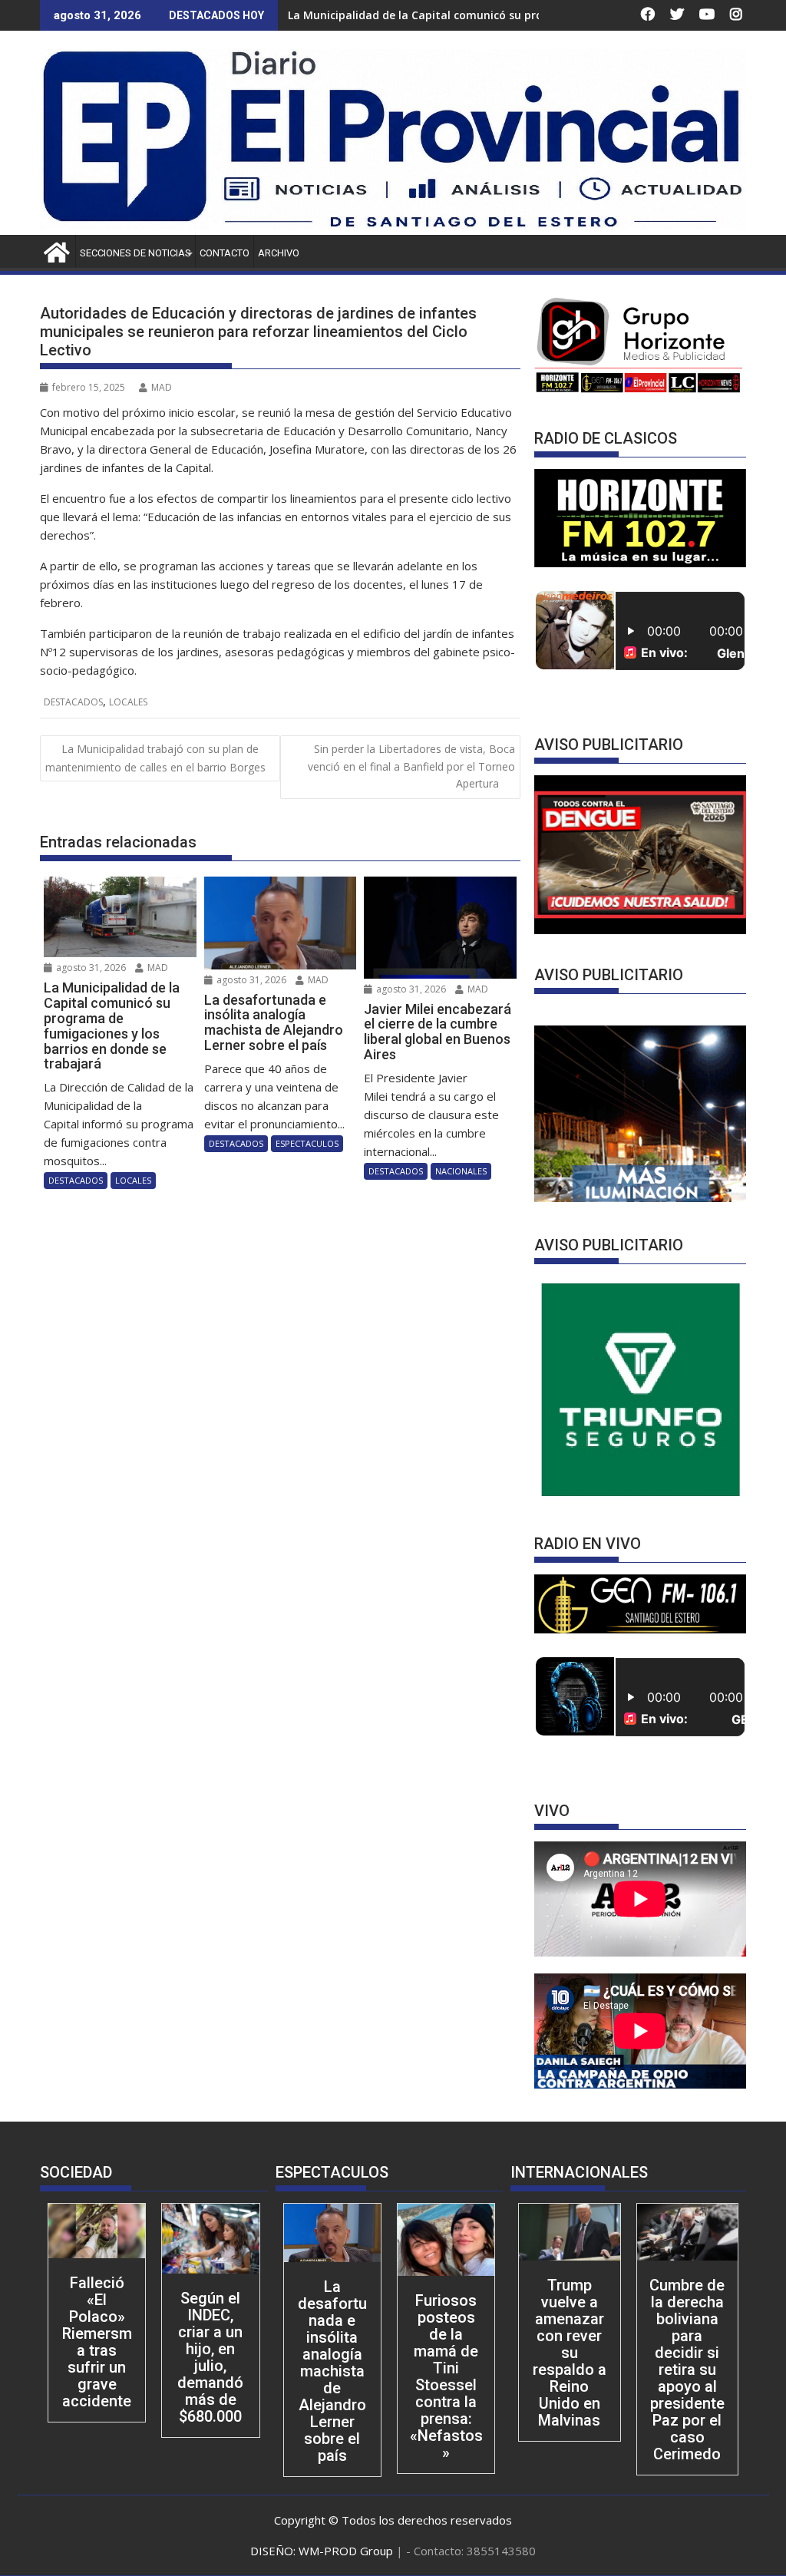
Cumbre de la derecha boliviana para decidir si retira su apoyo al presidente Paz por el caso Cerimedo (687, 2370)
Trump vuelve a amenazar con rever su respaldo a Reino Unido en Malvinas (570, 2353)
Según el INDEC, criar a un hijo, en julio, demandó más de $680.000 (210, 2357)
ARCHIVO (279, 253)
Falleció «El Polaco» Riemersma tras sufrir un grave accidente (97, 2342)
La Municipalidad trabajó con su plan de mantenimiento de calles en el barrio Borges (155, 758)
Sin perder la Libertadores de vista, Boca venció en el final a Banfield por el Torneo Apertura (411, 766)
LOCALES (128, 702)
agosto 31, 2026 (90, 968)
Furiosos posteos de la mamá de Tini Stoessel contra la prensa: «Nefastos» (446, 2376)
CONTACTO (225, 253)
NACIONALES (461, 1171)
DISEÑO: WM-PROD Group (323, 2551)
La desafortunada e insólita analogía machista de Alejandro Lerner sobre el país (332, 2371)
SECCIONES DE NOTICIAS (135, 253)
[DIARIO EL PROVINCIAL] (393, 226)
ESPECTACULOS (307, 1143)
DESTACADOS (73, 702)
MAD (162, 387)
